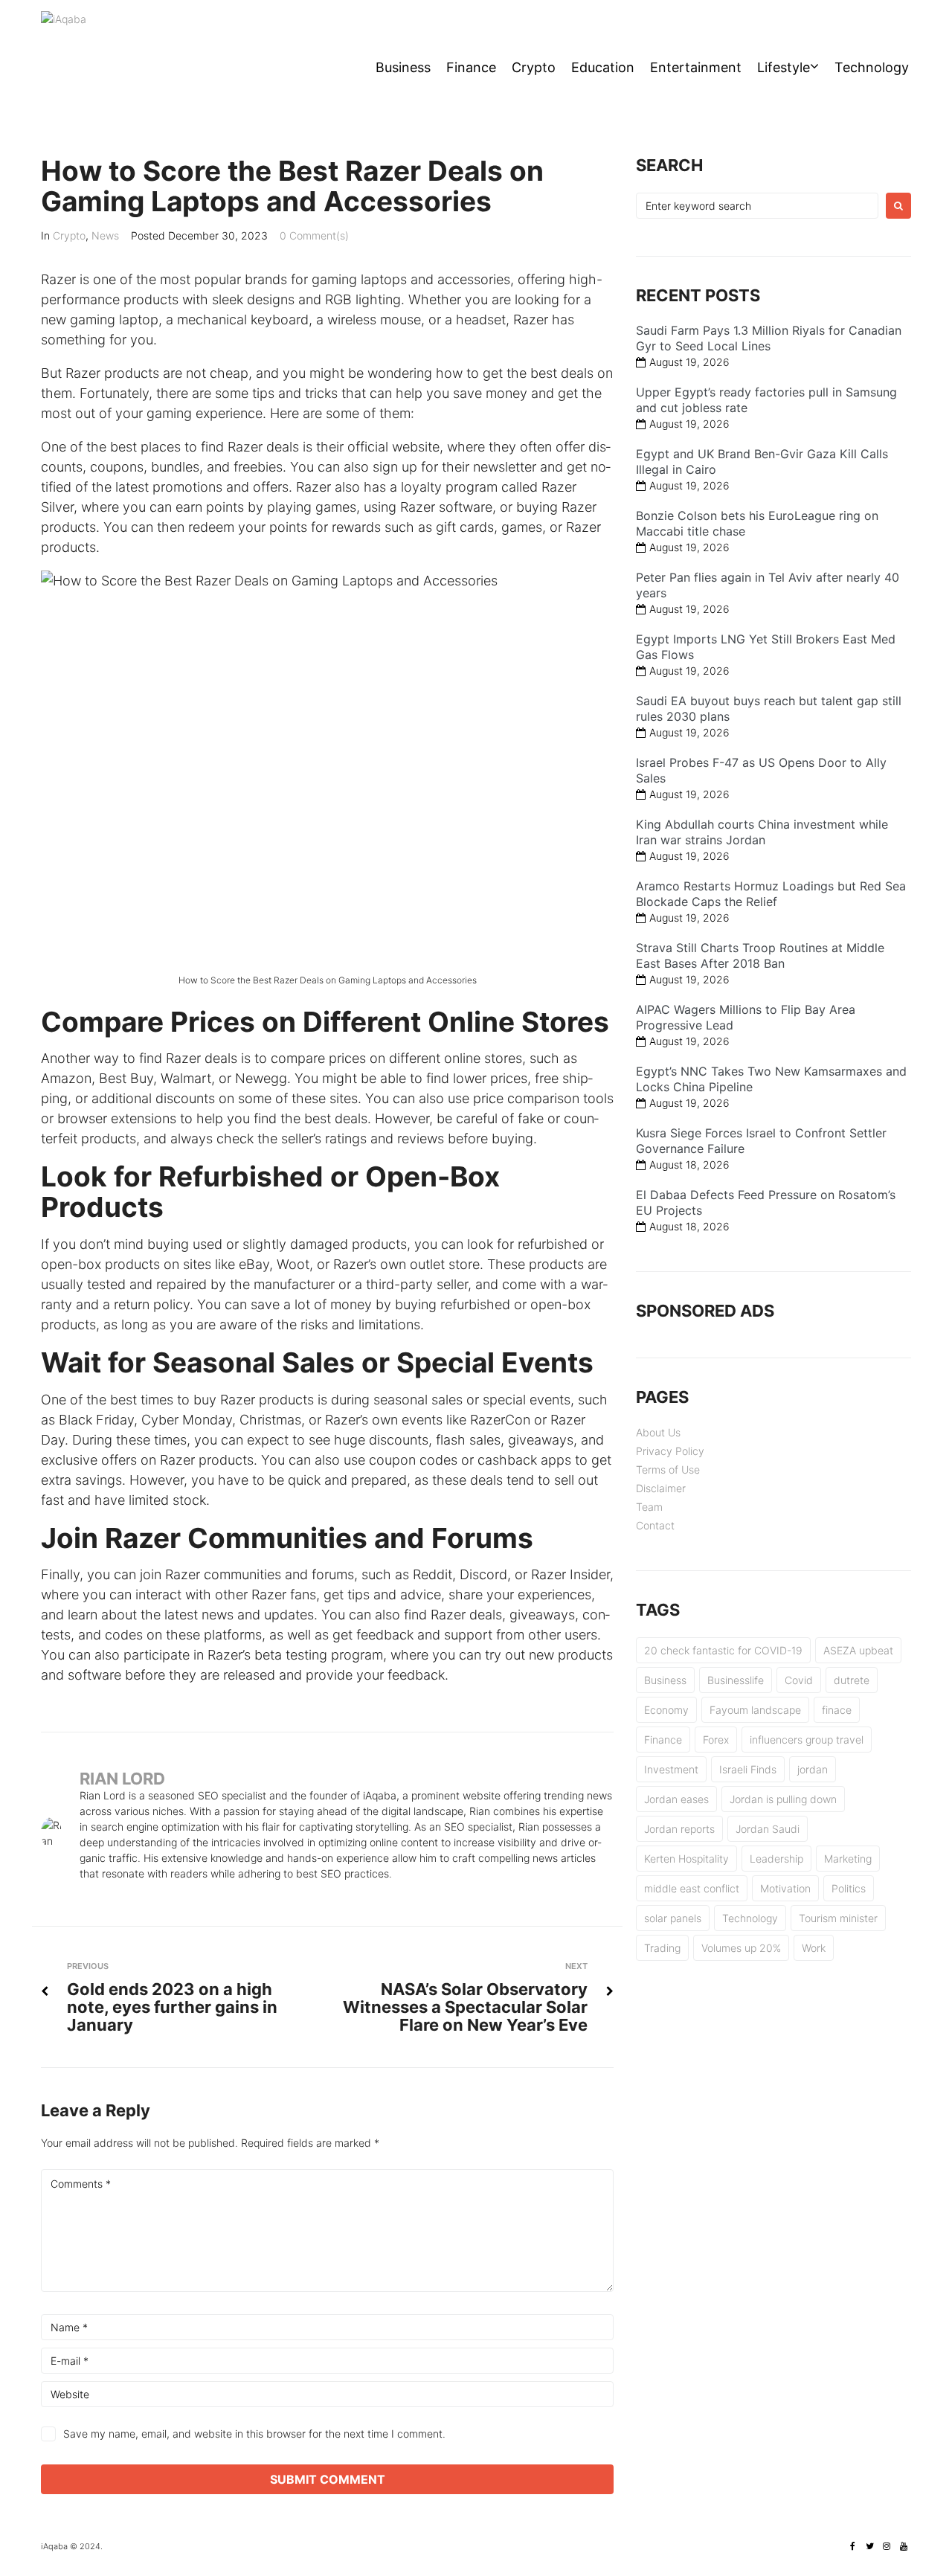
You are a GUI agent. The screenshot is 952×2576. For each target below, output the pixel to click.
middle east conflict (692, 1888)
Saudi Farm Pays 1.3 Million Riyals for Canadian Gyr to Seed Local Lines (769, 338)
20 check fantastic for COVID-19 (723, 1650)
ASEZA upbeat (858, 1650)
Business (403, 67)
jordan (813, 1769)
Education (603, 67)
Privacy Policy (670, 1451)
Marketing (848, 1859)
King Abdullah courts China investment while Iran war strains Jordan (762, 832)
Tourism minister (838, 1918)
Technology (872, 67)
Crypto (534, 67)
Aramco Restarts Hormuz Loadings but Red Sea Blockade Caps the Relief (771, 894)
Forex (716, 1740)
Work (814, 1948)
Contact (655, 1525)
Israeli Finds (748, 1769)
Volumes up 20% (741, 1948)
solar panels (673, 1918)
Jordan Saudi (768, 1829)
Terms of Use (668, 1470)
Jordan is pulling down (783, 1799)
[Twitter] (869, 2546)
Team (649, 1507)
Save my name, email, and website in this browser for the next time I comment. (254, 2434)
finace (837, 1710)
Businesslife (736, 1680)
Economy (666, 1710)
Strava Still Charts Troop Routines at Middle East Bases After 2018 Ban (760, 955)
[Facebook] (852, 2546)
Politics (849, 1888)
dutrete (852, 1680)
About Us (658, 1432)
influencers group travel (807, 1740)
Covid (799, 1680)
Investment (671, 1769)
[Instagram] (887, 2546)
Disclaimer (661, 1488)
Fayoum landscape (755, 1710)
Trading (662, 1948)
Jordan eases (676, 1799)
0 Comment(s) (314, 235)
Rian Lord (122, 1779)
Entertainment (696, 67)
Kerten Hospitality (686, 1859)
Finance (471, 67)
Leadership (776, 1859)
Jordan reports (679, 1829)
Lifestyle (784, 67)
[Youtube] (904, 2546)
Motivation (785, 1888)
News (105, 235)
